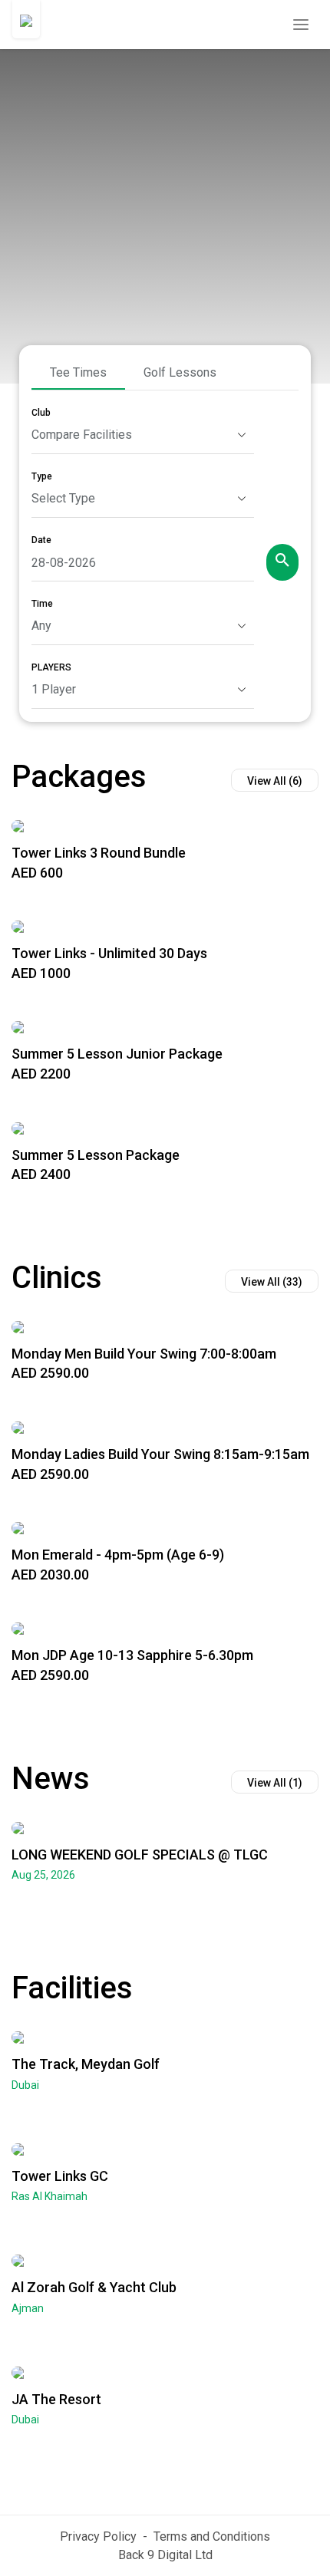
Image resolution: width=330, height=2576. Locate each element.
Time (42, 604)
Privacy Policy (98, 2536)
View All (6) (275, 781)
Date (41, 540)
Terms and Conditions (212, 2536)
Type (42, 476)
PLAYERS (51, 667)
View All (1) (275, 1783)
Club (41, 413)
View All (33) (272, 1282)
